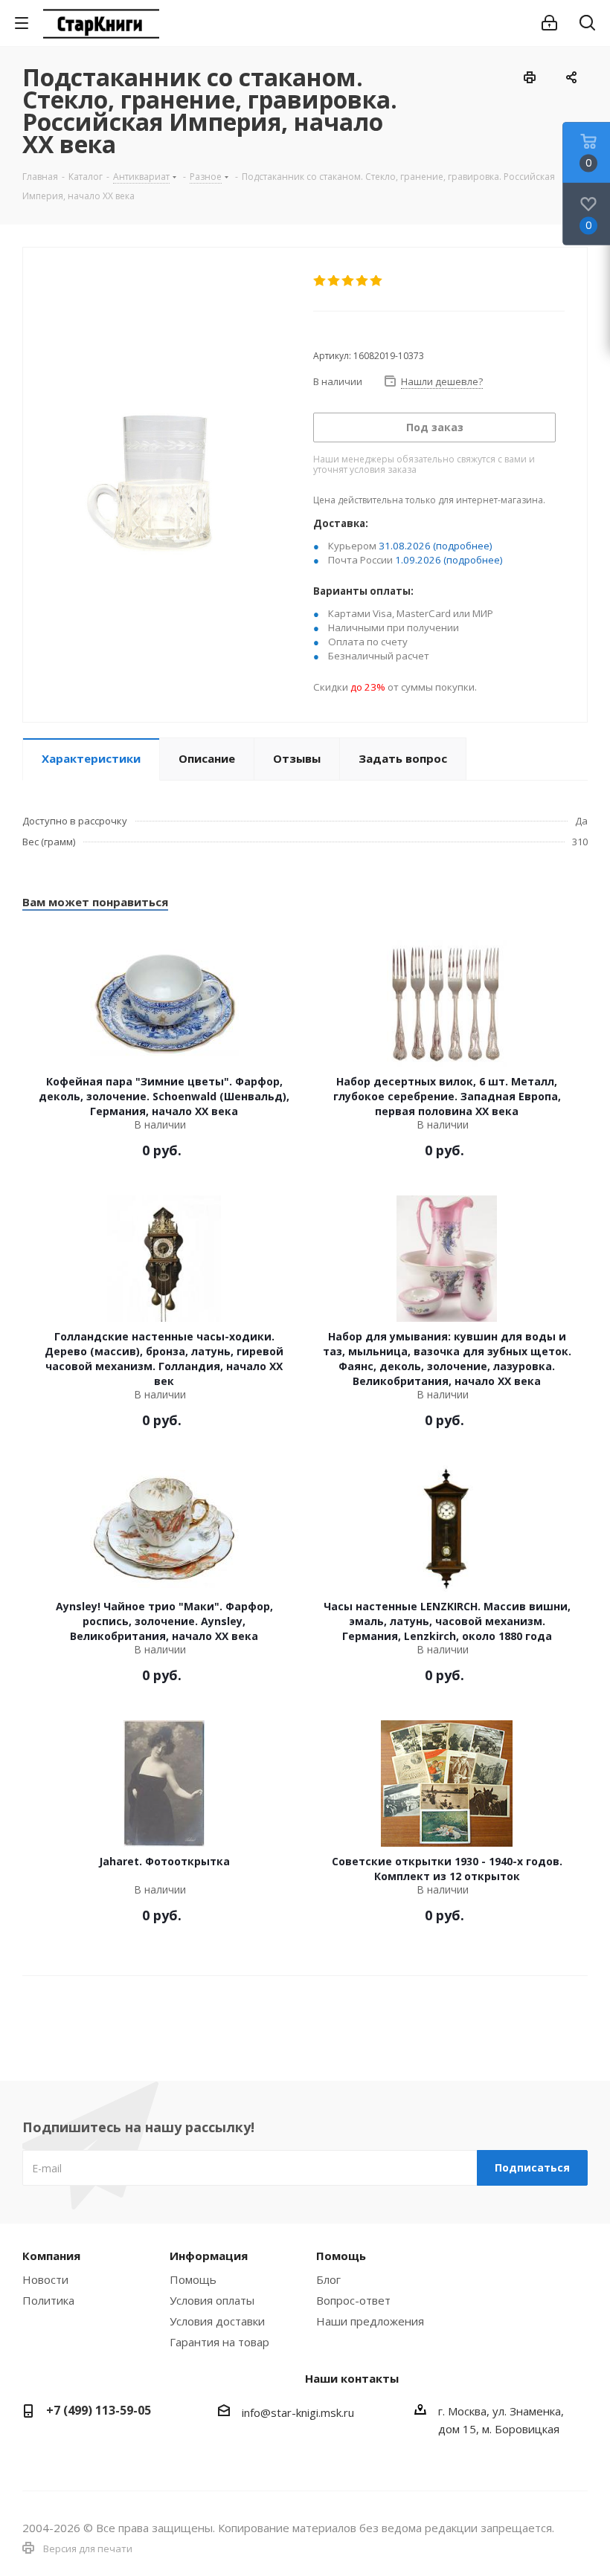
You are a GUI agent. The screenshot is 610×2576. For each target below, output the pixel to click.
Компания (51, 2256)
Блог (328, 2279)
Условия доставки (217, 2321)
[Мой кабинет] (549, 23)
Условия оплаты (212, 2300)
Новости (45, 2279)
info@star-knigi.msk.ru (298, 2412)
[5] (377, 281)
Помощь (193, 2279)
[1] (320, 281)
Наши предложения (370, 2321)
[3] (349, 281)
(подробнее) (463, 546)
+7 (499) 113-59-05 (99, 2410)
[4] (363, 281)
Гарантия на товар (219, 2342)
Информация (209, 2256)
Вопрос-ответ (353, 2300)
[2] (334, 281)
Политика (48, 2300)
